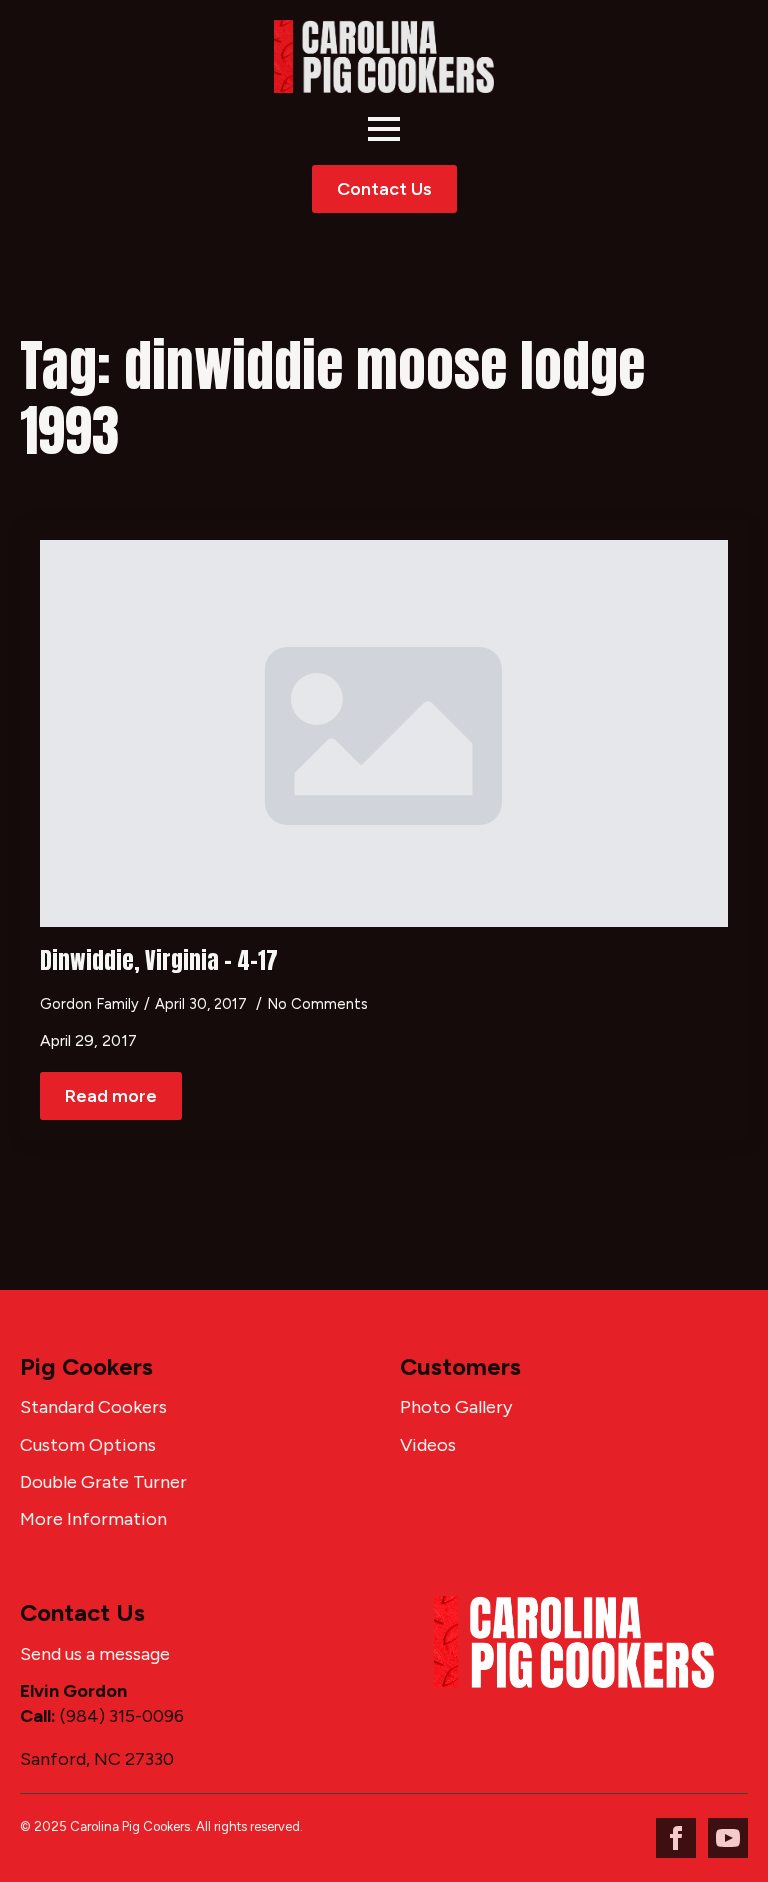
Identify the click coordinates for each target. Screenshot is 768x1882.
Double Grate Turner (103, 1482)
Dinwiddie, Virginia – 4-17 (159, 960)
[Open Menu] (384, 129)
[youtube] (728, 1838)
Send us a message (95, 1654)
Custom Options (88, 1445)
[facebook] (676, 1838)
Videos (428, 1445)
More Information (93, 1519)
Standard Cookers (93, 1407)
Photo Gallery (456, 1407)
